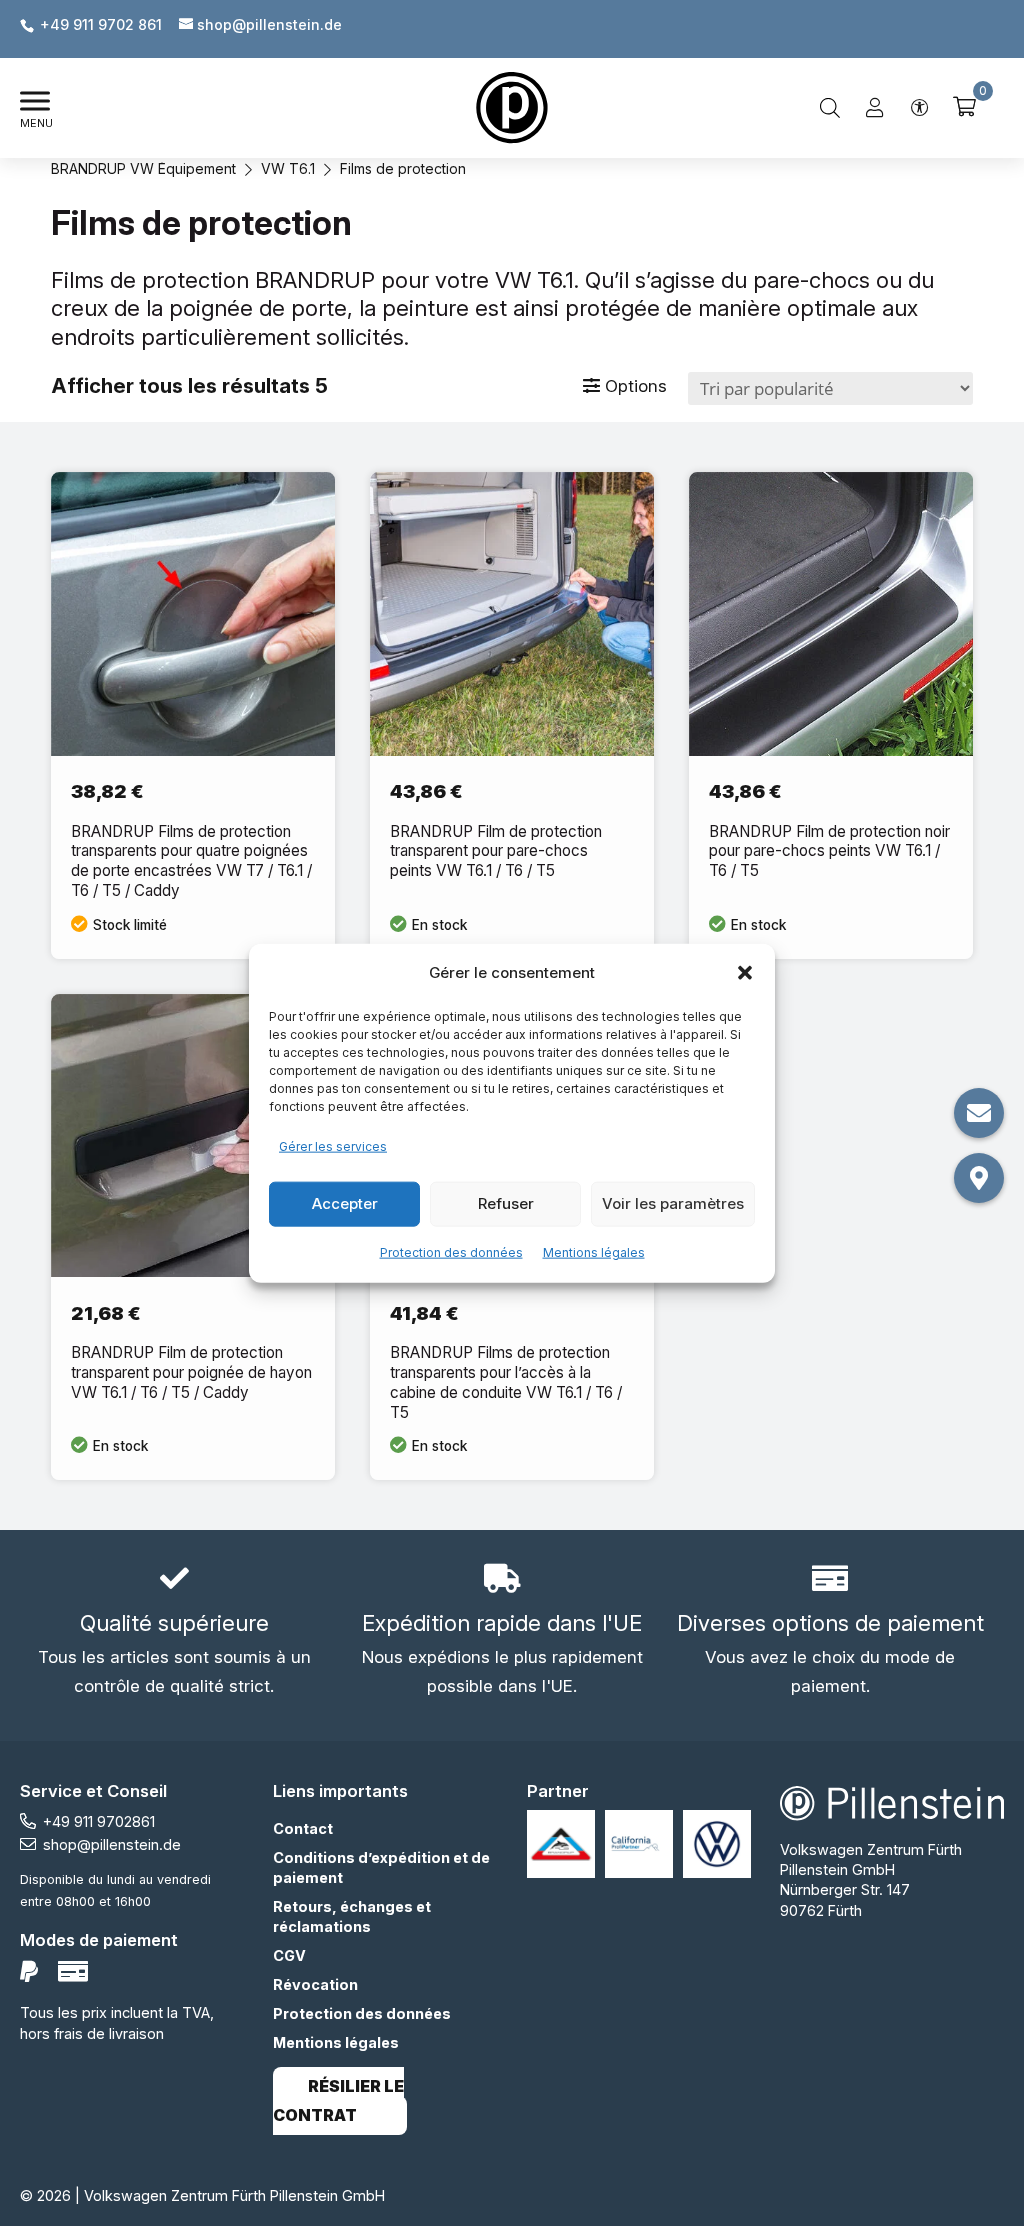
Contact (303, 1828)
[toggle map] (979, 1178)
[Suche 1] (830, 108)
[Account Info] (875, 108)
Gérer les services (333, 1146)
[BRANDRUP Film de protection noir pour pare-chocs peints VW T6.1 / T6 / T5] (831, 715)
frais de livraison (109, 2033)
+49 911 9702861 (99, 1821)
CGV (289, 1955)
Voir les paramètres (673, 1203)
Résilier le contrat (338, 2101)
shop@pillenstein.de (112, 1844)
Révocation (315, 1984)
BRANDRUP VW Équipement (143, 168)
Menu (36, 123)
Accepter (345, 1203)
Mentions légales (594, 1251)
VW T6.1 (288, 168)
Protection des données (451, 1251)
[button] (745, 973)
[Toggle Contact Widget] (979, 1113)
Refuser (506, 1203)
